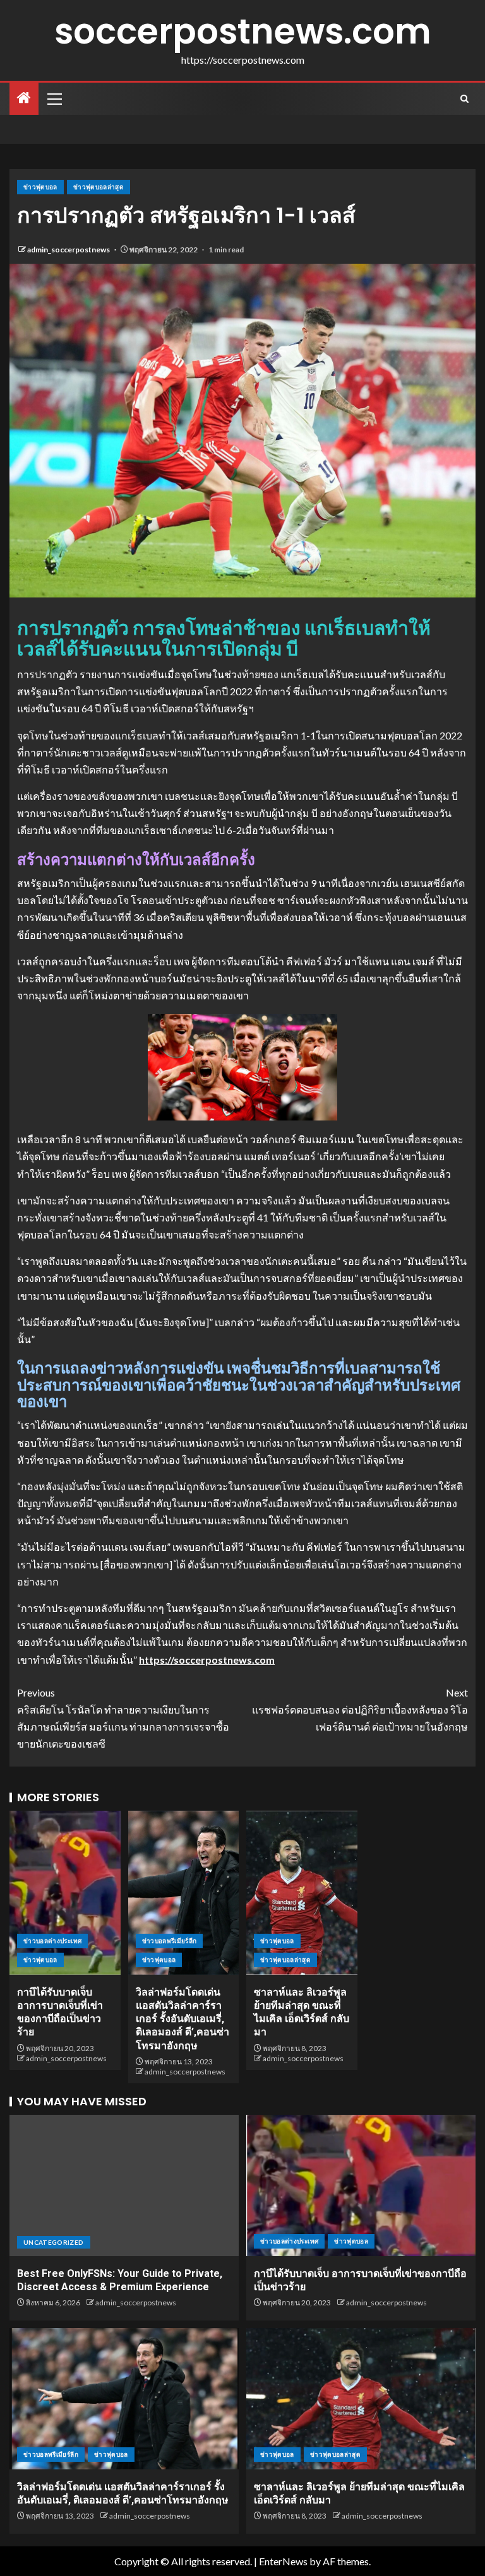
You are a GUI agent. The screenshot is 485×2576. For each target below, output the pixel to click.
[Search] (464, 99)
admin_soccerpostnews (69, 250)
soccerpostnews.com (243, 31)
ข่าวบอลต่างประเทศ (52, 1941)
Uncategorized (54, 2242)
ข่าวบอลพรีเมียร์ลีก (170, 1941)
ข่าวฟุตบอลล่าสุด (99, 187)
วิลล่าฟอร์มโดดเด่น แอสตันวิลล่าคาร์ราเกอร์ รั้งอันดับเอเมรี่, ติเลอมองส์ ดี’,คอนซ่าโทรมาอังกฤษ (183, 2019)
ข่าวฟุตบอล (40, 187)
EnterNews (283, 2561)
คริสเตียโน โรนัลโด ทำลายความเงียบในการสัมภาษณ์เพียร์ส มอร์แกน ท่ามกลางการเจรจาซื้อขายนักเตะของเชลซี (123, 1718)
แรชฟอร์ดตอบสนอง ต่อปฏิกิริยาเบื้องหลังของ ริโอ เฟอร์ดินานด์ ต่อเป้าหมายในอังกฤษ (360, 1709)
